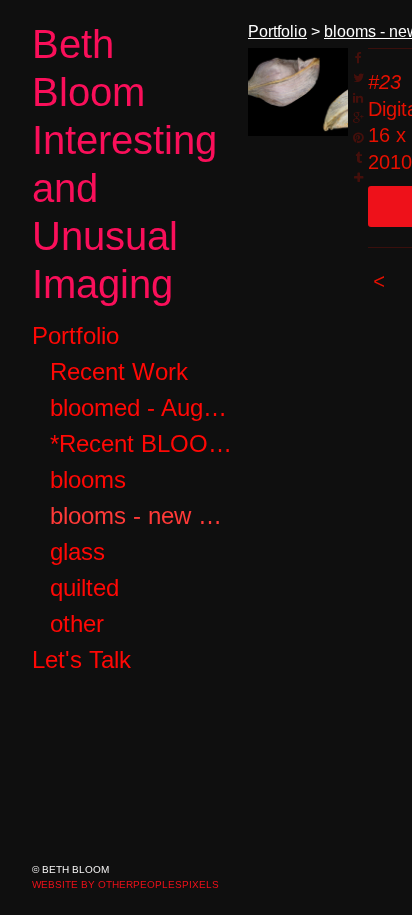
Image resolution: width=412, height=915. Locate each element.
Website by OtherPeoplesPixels (125, 884)
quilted (84, 587)
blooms (88, 479)
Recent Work (119, 371)
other (77, 623)
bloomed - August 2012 (141, 407)
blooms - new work (141, 515)
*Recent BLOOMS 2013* (141, 443)
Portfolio (75, 335)
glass (77, 551)
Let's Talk (81, 659)
